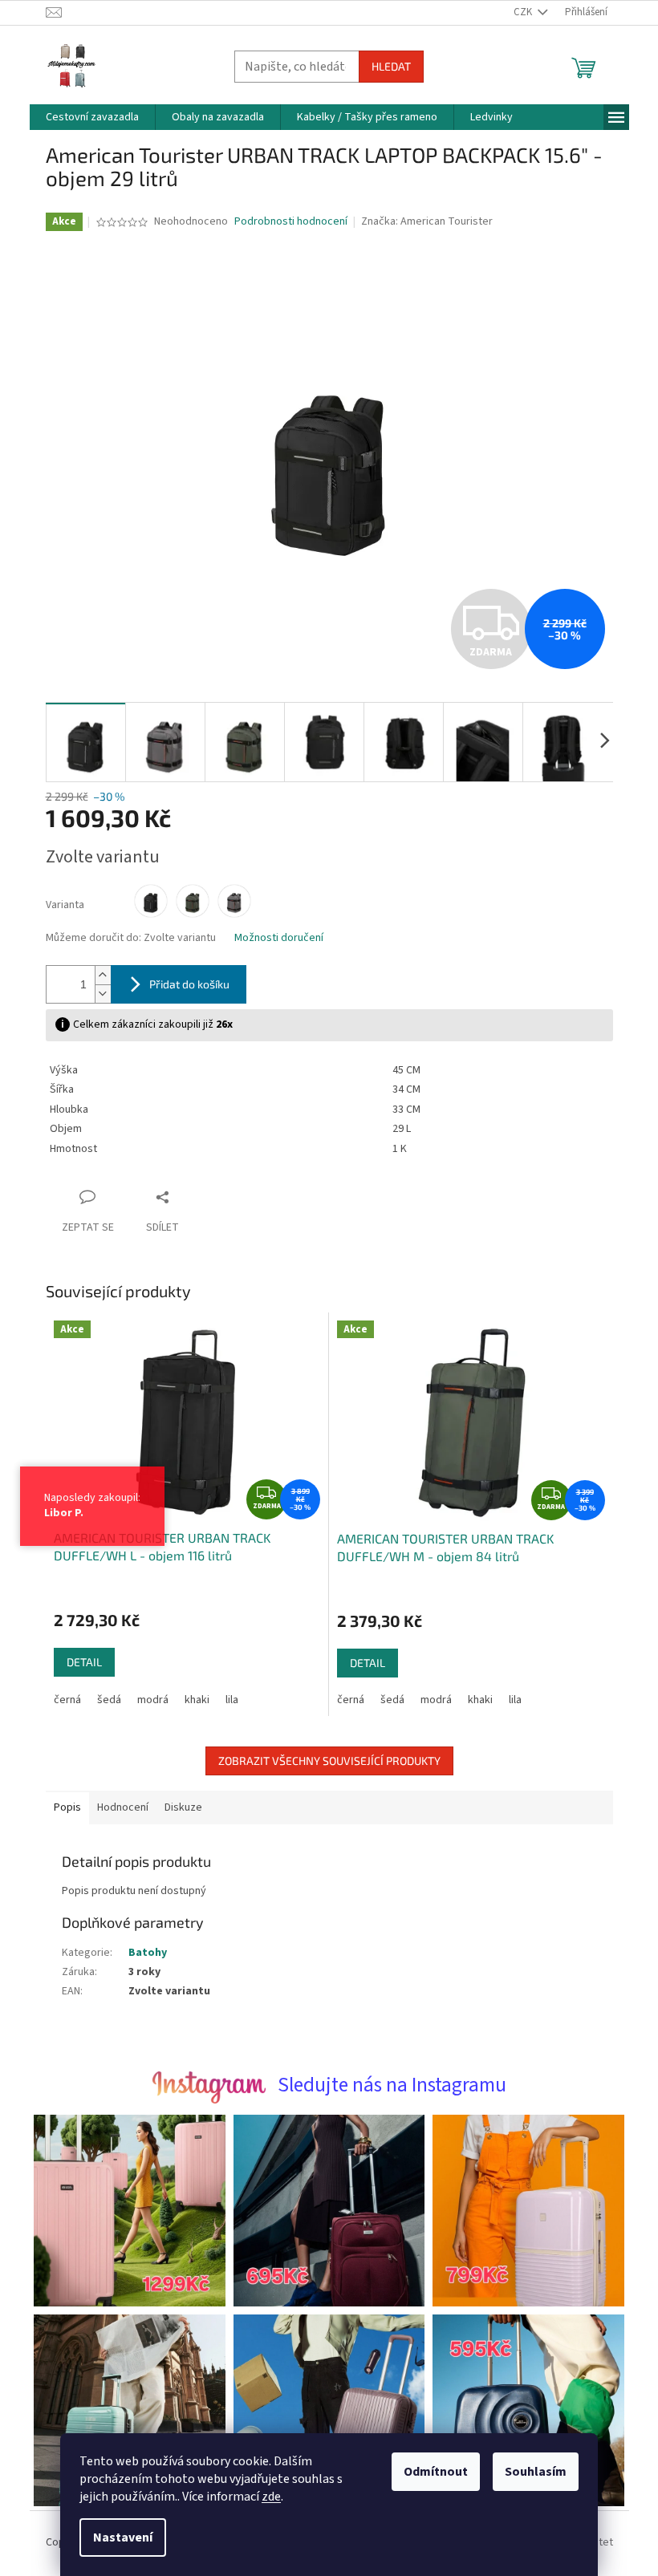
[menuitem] (86, 117)
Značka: (420, 221)
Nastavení (117, 2537)
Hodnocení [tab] (116, 1807)
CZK (518, 12)
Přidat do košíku (183, 984)
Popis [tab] (61, 1807)
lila (225, 1700)
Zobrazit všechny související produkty (323, 1761)
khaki (191, 1700)
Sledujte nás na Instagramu (386, 2085)
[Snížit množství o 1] (96, 994)
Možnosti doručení (272, 938)
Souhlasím (530, 2472)
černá (61, 1700)
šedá (103, 1700)
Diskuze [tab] (177, 1807)
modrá (146, 1700)
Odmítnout (430, 2472)
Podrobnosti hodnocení (285, 222)
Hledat (385, 66)
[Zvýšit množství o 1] (96, 975)
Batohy (141, 1953)
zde (266, 2497)
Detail (78, 1662)
